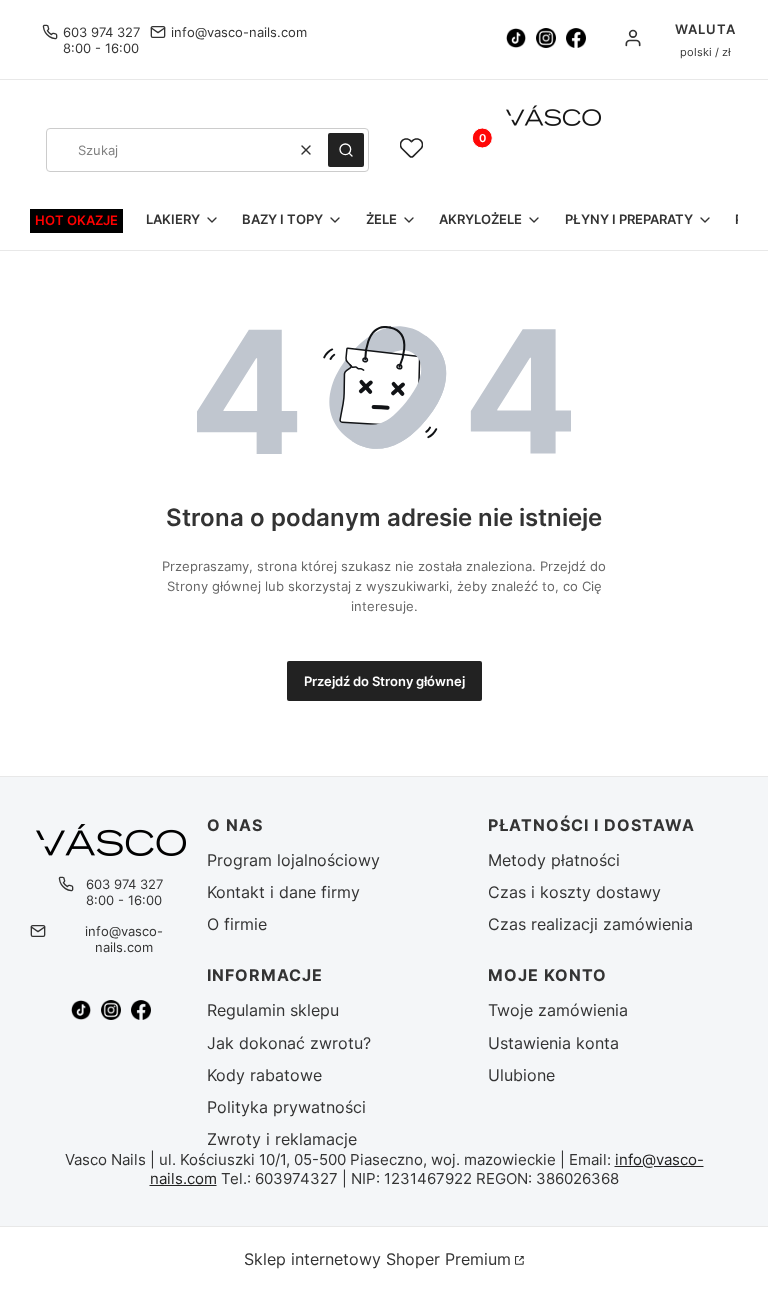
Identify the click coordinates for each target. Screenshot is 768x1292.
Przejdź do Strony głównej (384, 681)
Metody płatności (554, 860)
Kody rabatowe (264, 1075)
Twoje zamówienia (558, 1010)
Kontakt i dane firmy (283, 892)
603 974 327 (101, 32)
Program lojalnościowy (293, 860)
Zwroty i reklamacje (282, 1139)
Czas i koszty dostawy (574, 892)
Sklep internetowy (377, 1259)
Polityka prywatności (286, 1107)
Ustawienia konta (553, 1043)
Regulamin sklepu (273, 1010)
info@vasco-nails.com (239, 32)
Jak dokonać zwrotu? (289, 1043)
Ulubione (521, 1075)
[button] (346, 150)
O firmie (237, 924)
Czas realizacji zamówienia (590, 924)
